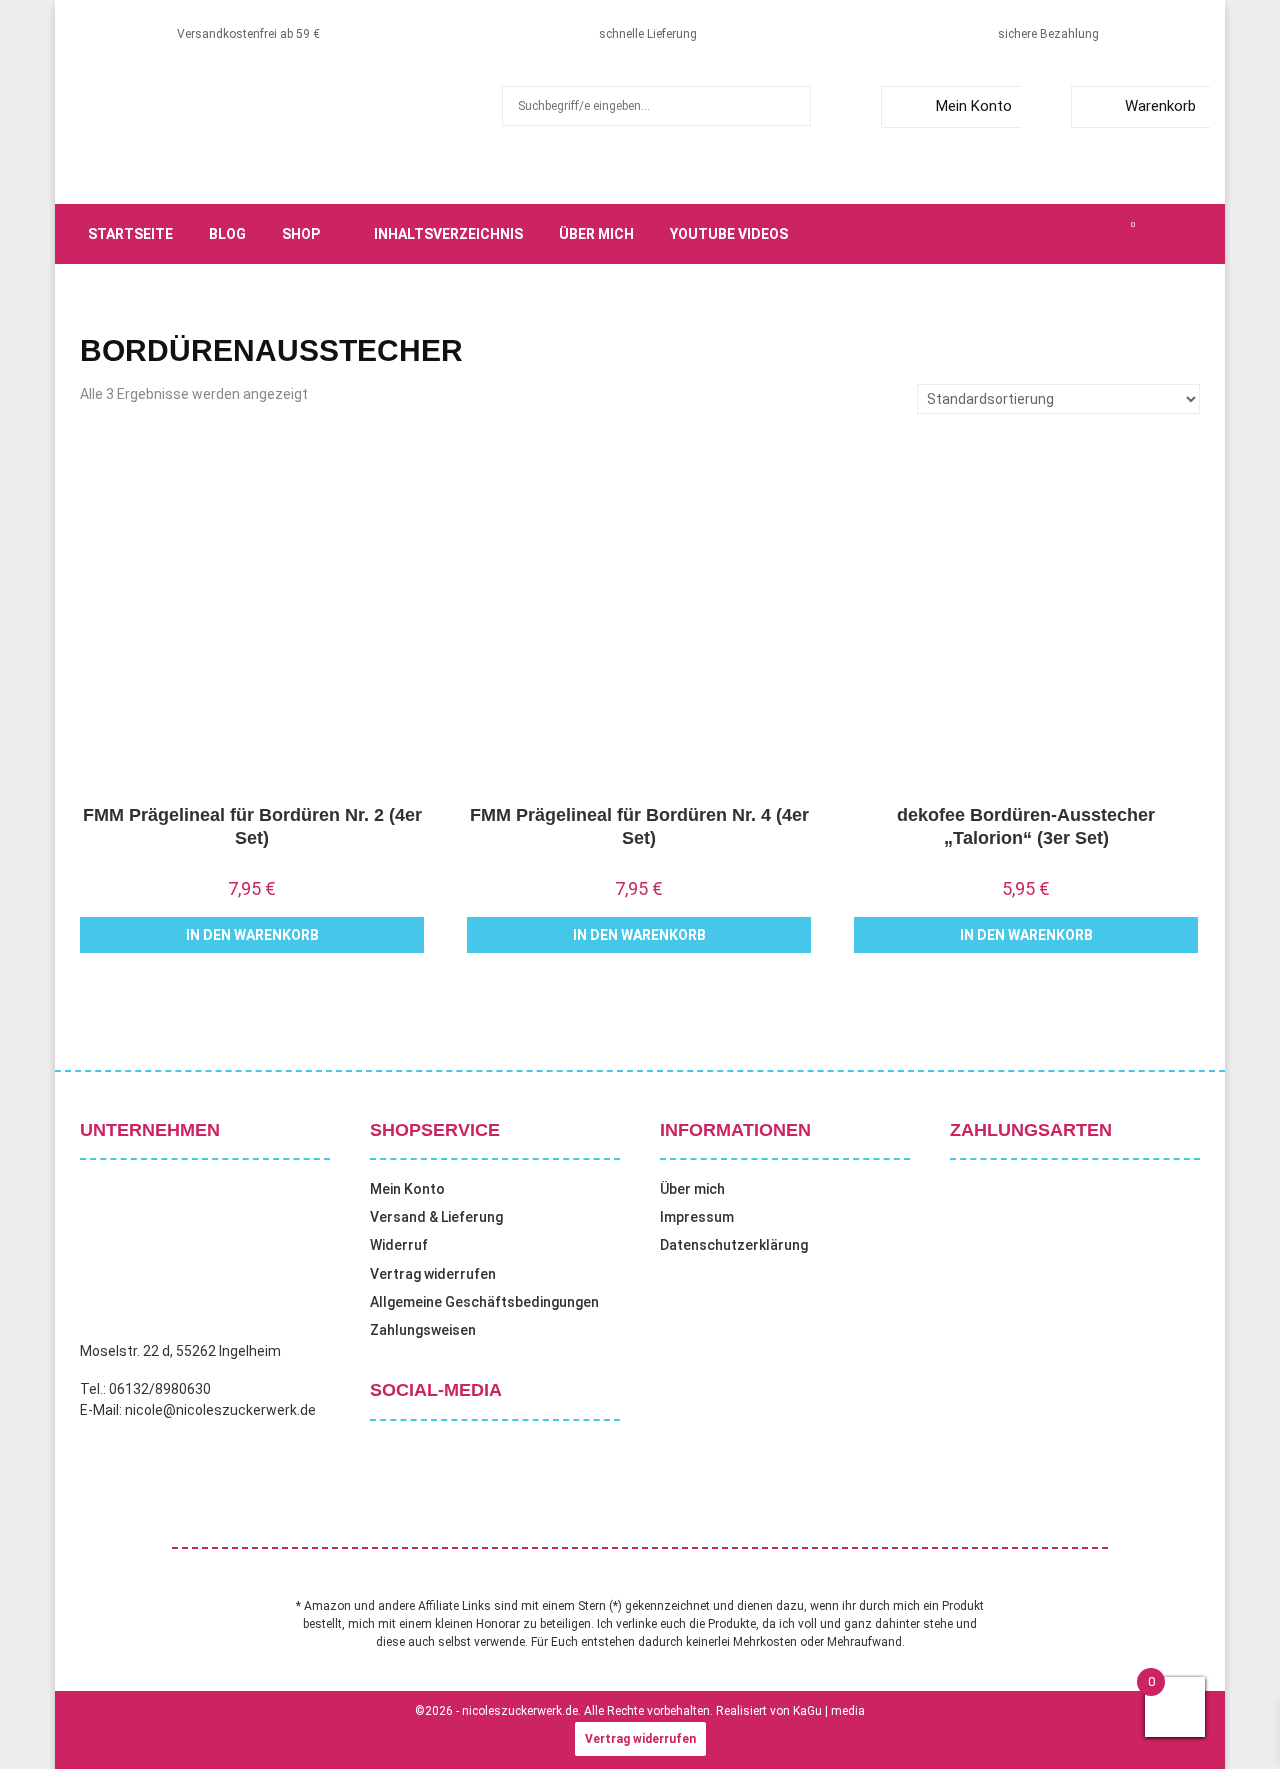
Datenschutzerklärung (734, 1245)
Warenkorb (1160, 106)
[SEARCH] (790, 106)
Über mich (596, 234)
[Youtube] (1110, 234)
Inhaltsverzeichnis (448, 234)
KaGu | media (829, 1711)
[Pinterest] (1088, 234)
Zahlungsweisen (423, 1330)
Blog (227, 234)
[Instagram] (1066, 234)
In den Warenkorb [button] (252, 935)
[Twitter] (1044, 234)
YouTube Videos (729, 234)
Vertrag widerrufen (433, 1274)
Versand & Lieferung (436, 1217)
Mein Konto (974, 106)
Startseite (130, 234)
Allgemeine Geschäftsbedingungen (484, 1302)
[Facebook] (1022, 234)
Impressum (697, 1217)
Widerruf (399, 1245)
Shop (301, 234)
